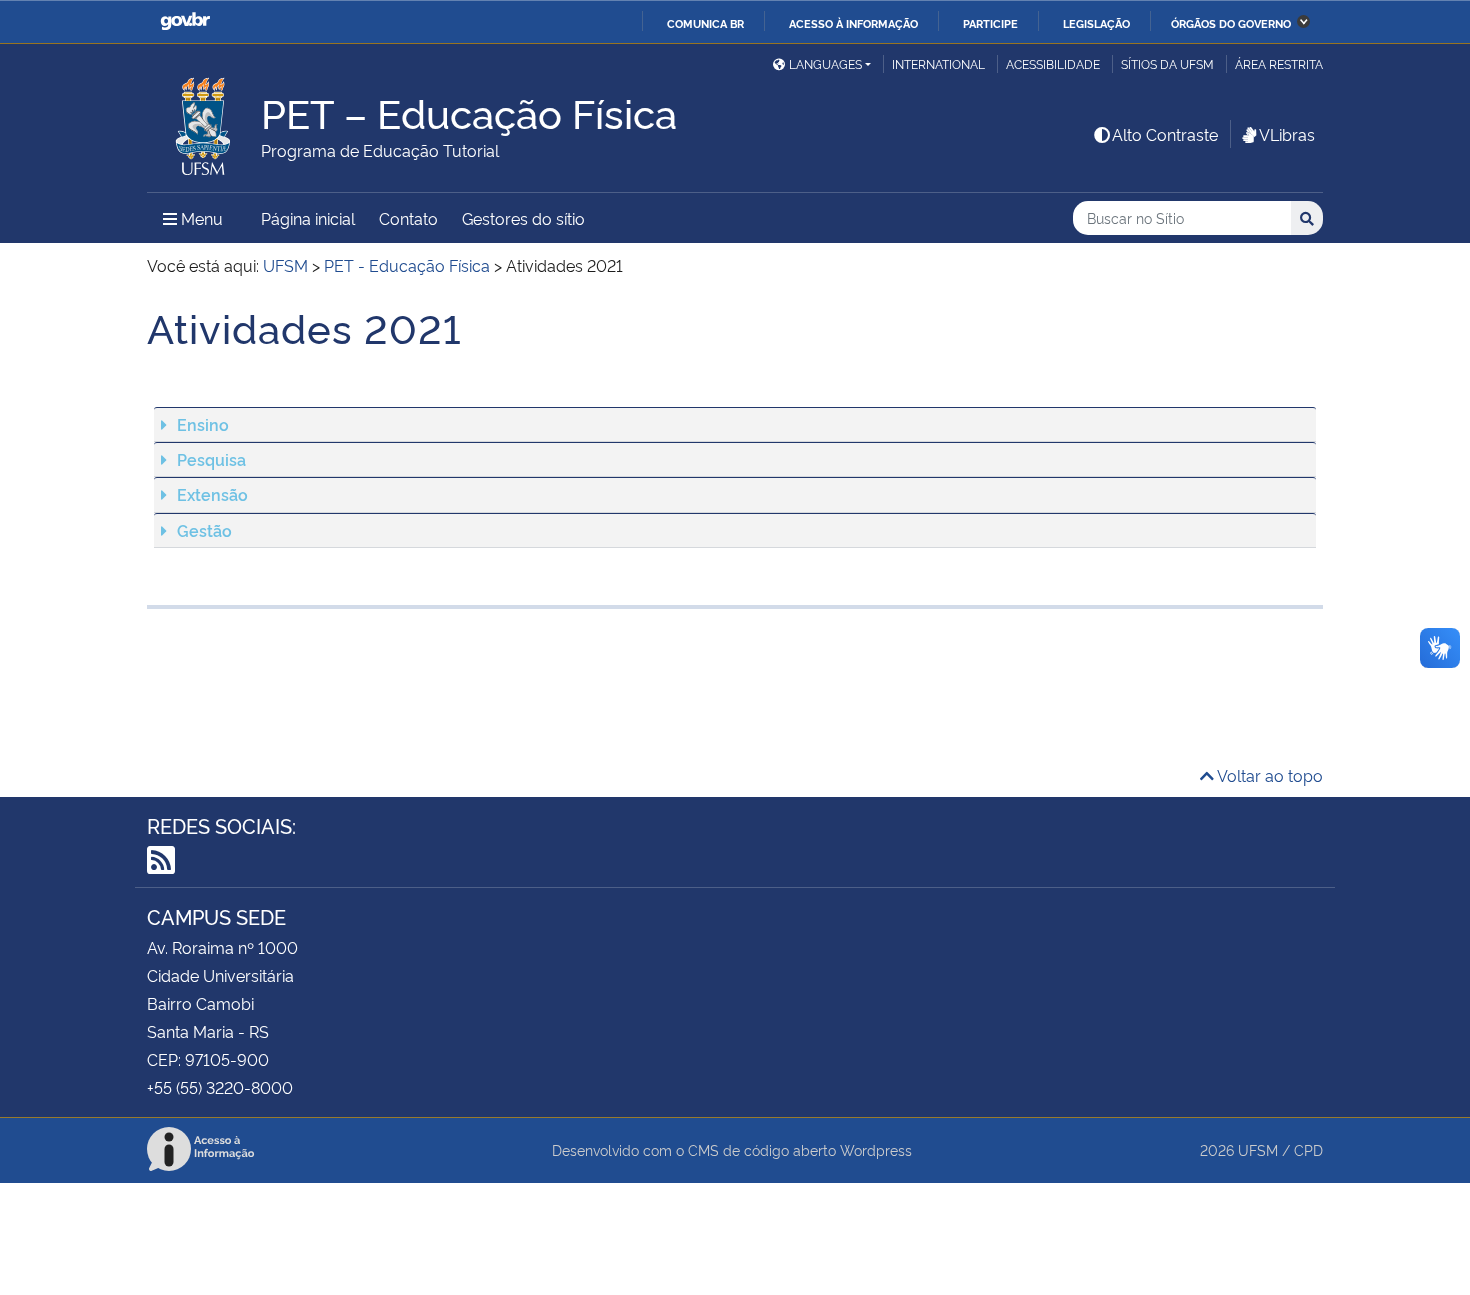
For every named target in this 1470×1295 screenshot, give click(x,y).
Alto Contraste (1165, 134)
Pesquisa (211, 459)
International (938, 63)
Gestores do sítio (523, 218)
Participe (990, 23)
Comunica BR (705, 23)
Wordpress (876, 1149)
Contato (408, 218)
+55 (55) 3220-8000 (220, 1087)
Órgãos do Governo (1231, 23)
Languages (825, 63)
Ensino (203, 424)
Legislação (1096, 23)
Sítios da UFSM (1167, 63)
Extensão (212, 494)
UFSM (1258, 1149)
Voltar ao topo (1268, 775)
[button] (735, 424)
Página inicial (308, 218)
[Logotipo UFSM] (204, 121)
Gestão (204, 530)
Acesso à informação (853, 23)
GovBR (185, 21)
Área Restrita (1279, 63)
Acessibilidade (1053, 63)
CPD (1308, 1149)
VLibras (1287, 134)
